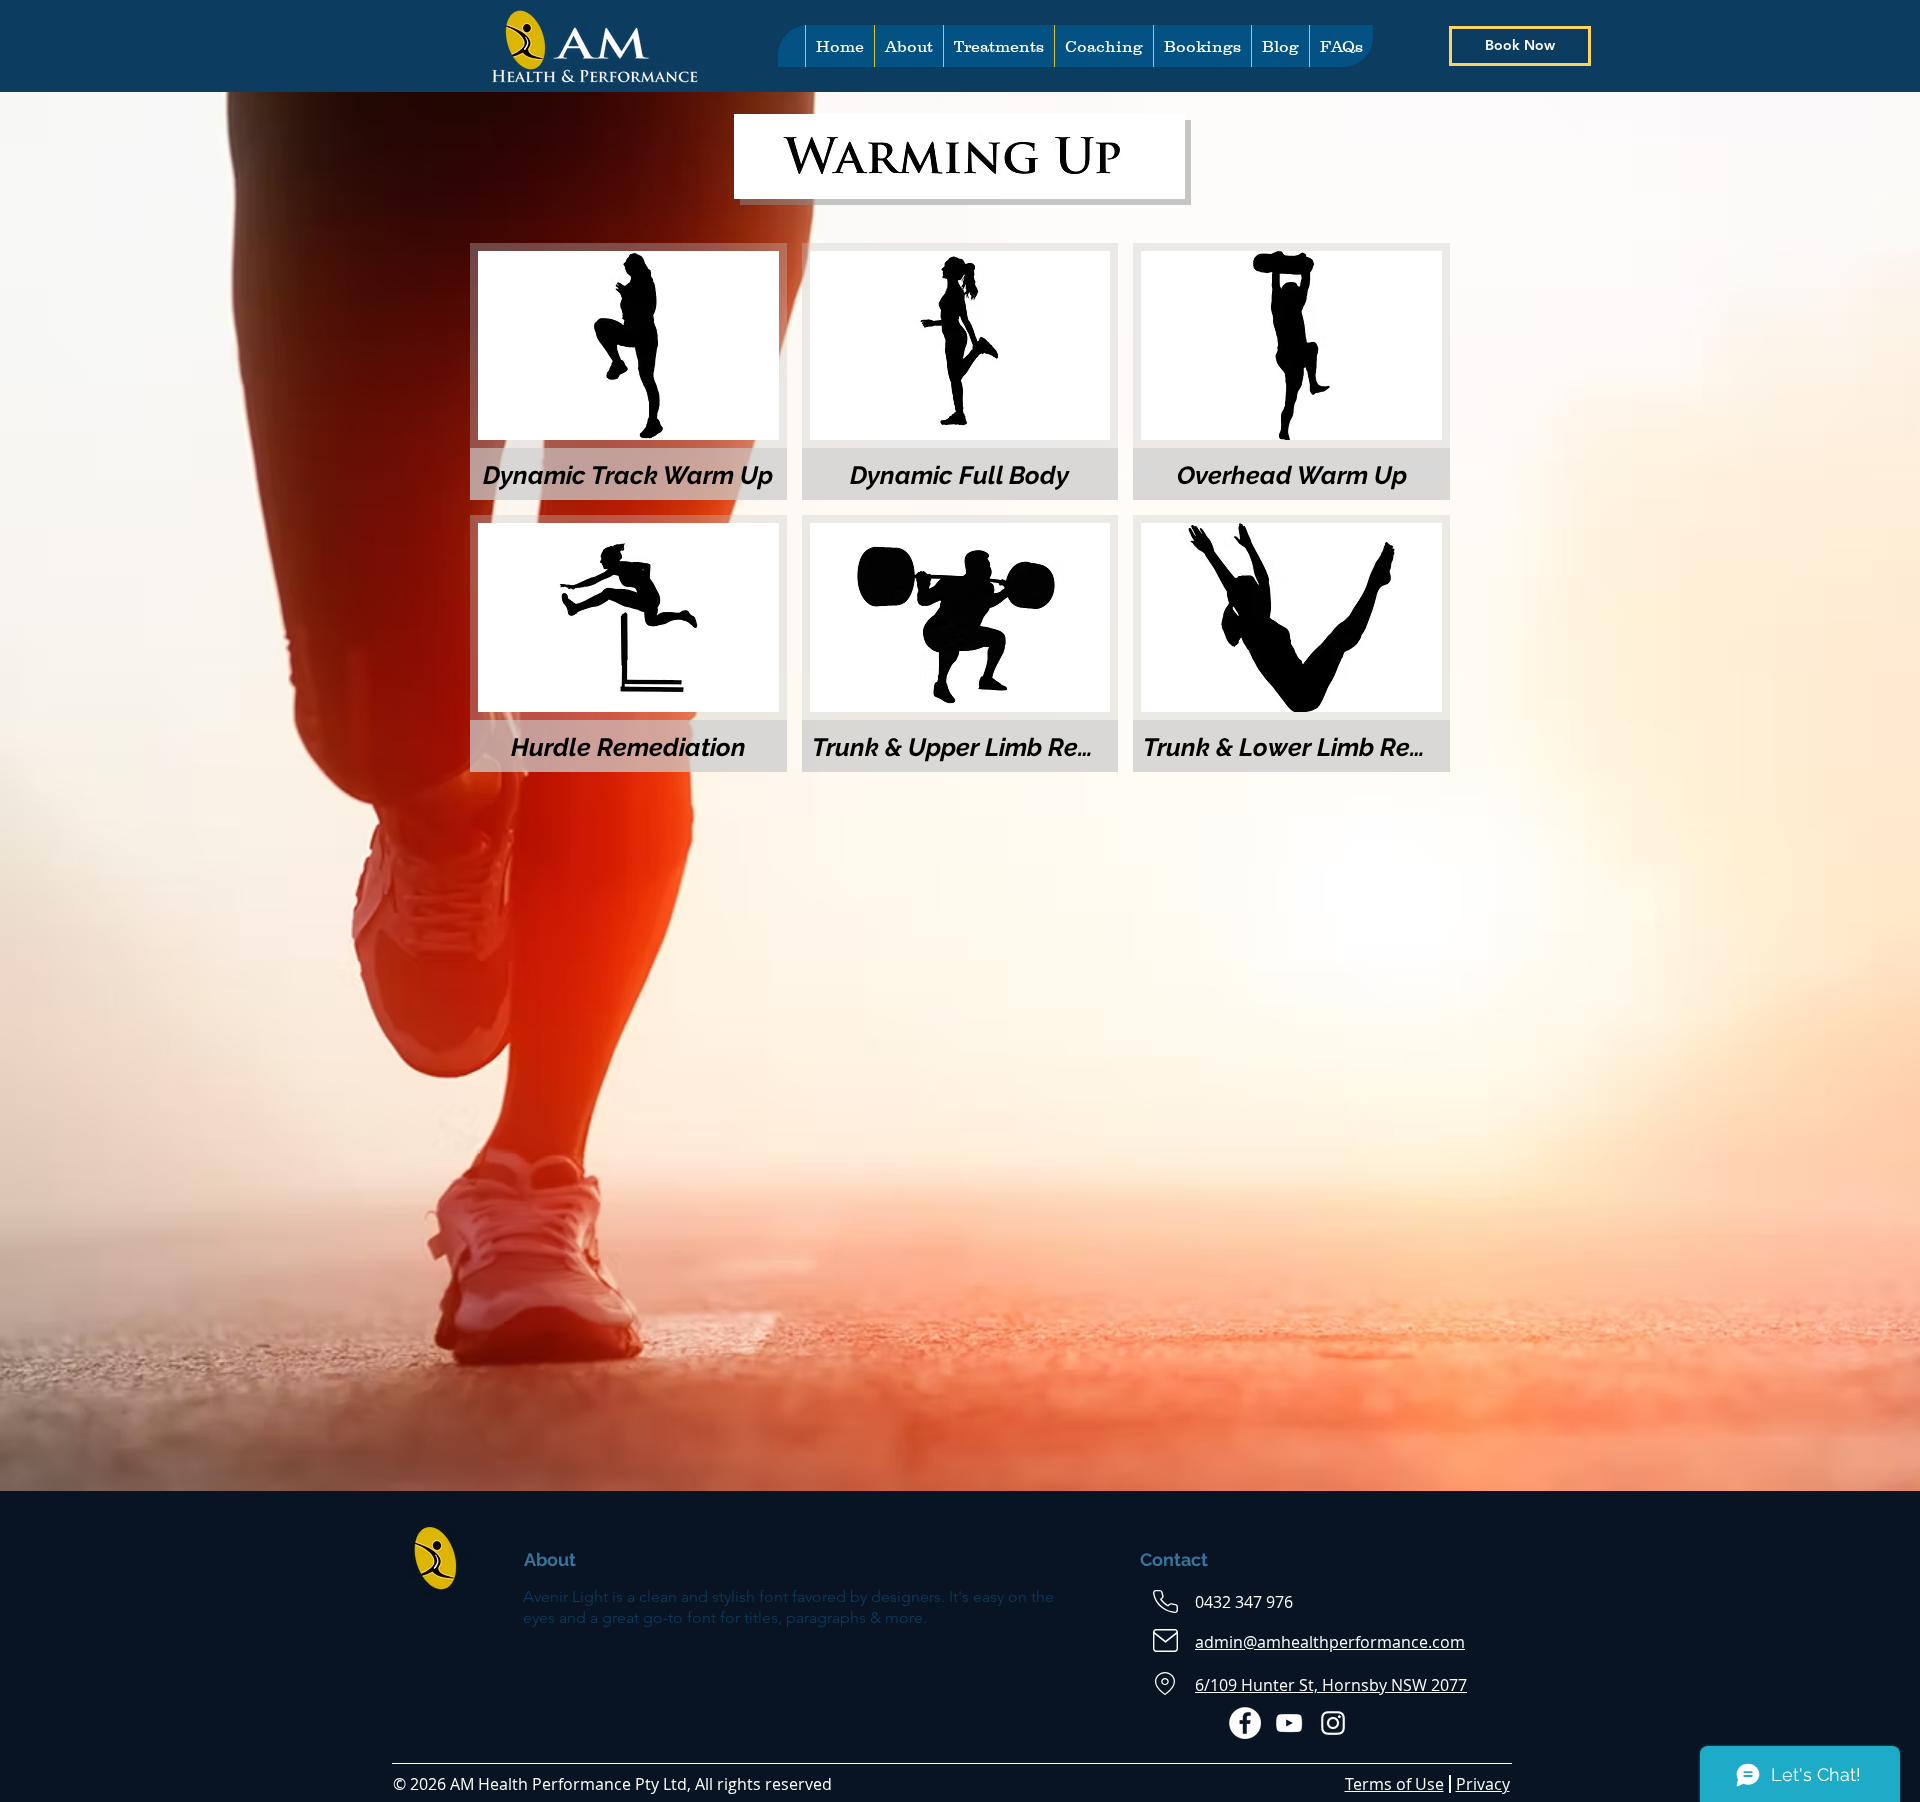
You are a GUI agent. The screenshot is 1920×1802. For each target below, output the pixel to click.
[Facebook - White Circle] (1245, 1723)
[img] (1291, 643)
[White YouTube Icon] (1289, 1723)
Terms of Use (1394, 1784)
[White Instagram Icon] (1333, 1723)
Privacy (1483, 1784)
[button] (998, 46)
